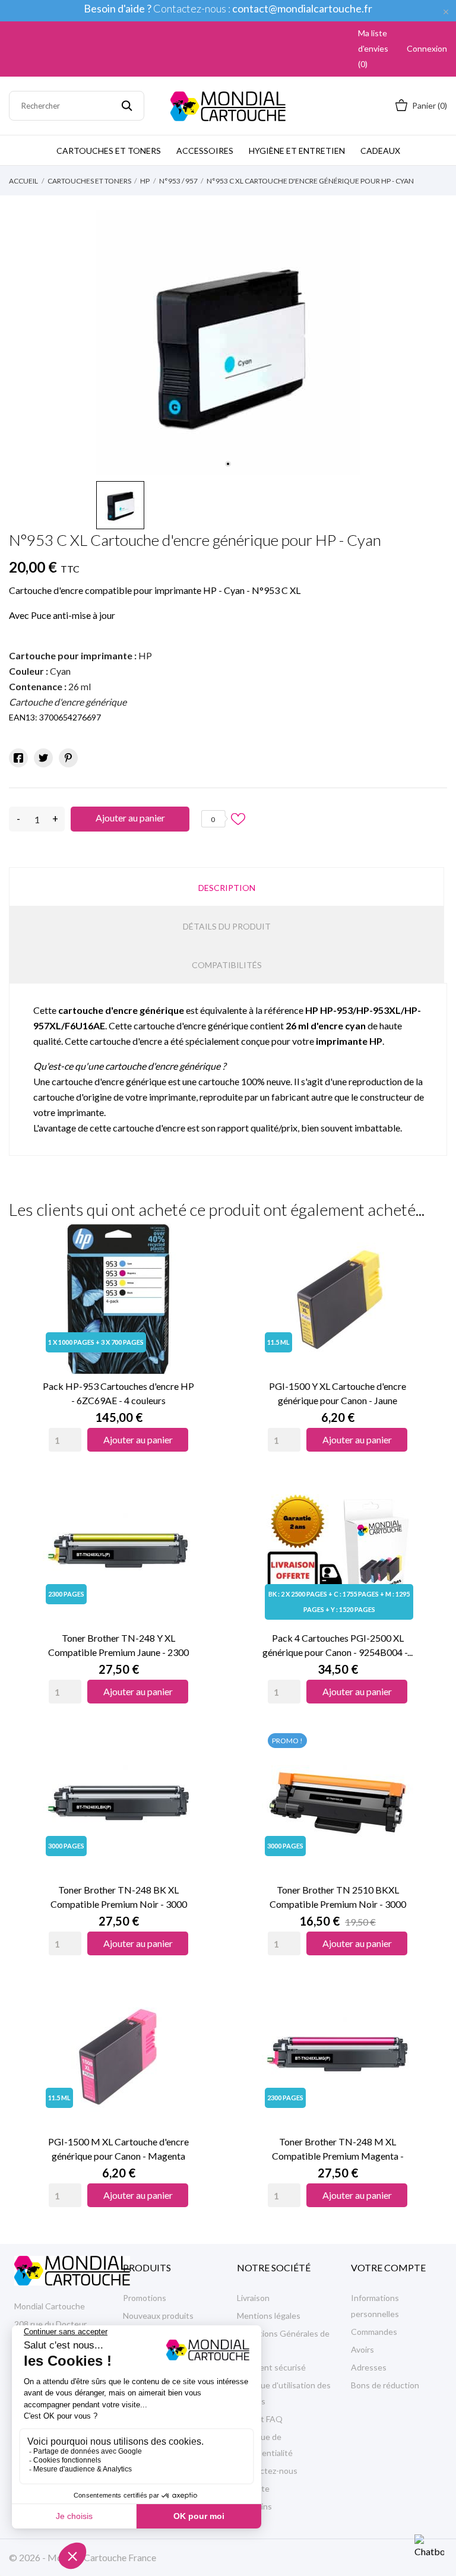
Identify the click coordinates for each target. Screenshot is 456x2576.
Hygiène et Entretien (297, 151)
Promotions (145, 2298)
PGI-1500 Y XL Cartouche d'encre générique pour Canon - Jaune (338, 1393)
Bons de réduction (385, 2385)
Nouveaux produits (158, 2316)
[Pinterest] (68, 758)
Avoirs (362, 2349)
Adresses (369, 2367)
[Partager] (18, 758)
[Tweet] (43, 758)
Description (227, 888)
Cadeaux (380, 151)
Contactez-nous (267, 2471)
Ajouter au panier (130, 818)
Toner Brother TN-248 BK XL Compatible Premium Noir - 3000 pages (119, 1898)
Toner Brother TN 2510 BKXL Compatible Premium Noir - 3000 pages (338, 1898)
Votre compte (388, 2267)
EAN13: (23, 717)
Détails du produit (227, 926)
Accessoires (205, 151)
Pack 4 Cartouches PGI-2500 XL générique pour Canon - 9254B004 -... (338, 1645)
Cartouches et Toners (109, 151)
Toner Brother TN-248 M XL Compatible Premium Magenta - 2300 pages (338, 2150)
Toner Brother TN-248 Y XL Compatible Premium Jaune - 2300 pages (118, 1646)
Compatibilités (227, 965)
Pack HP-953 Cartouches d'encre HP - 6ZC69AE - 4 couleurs (118, 1393)
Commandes (374, 2332)
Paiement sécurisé (271, 2367)
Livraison (253, 2298)
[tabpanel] (228, 343)
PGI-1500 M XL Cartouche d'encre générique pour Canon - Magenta (118, 2149)
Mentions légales (269, 2316)
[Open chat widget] (429, 2549)
